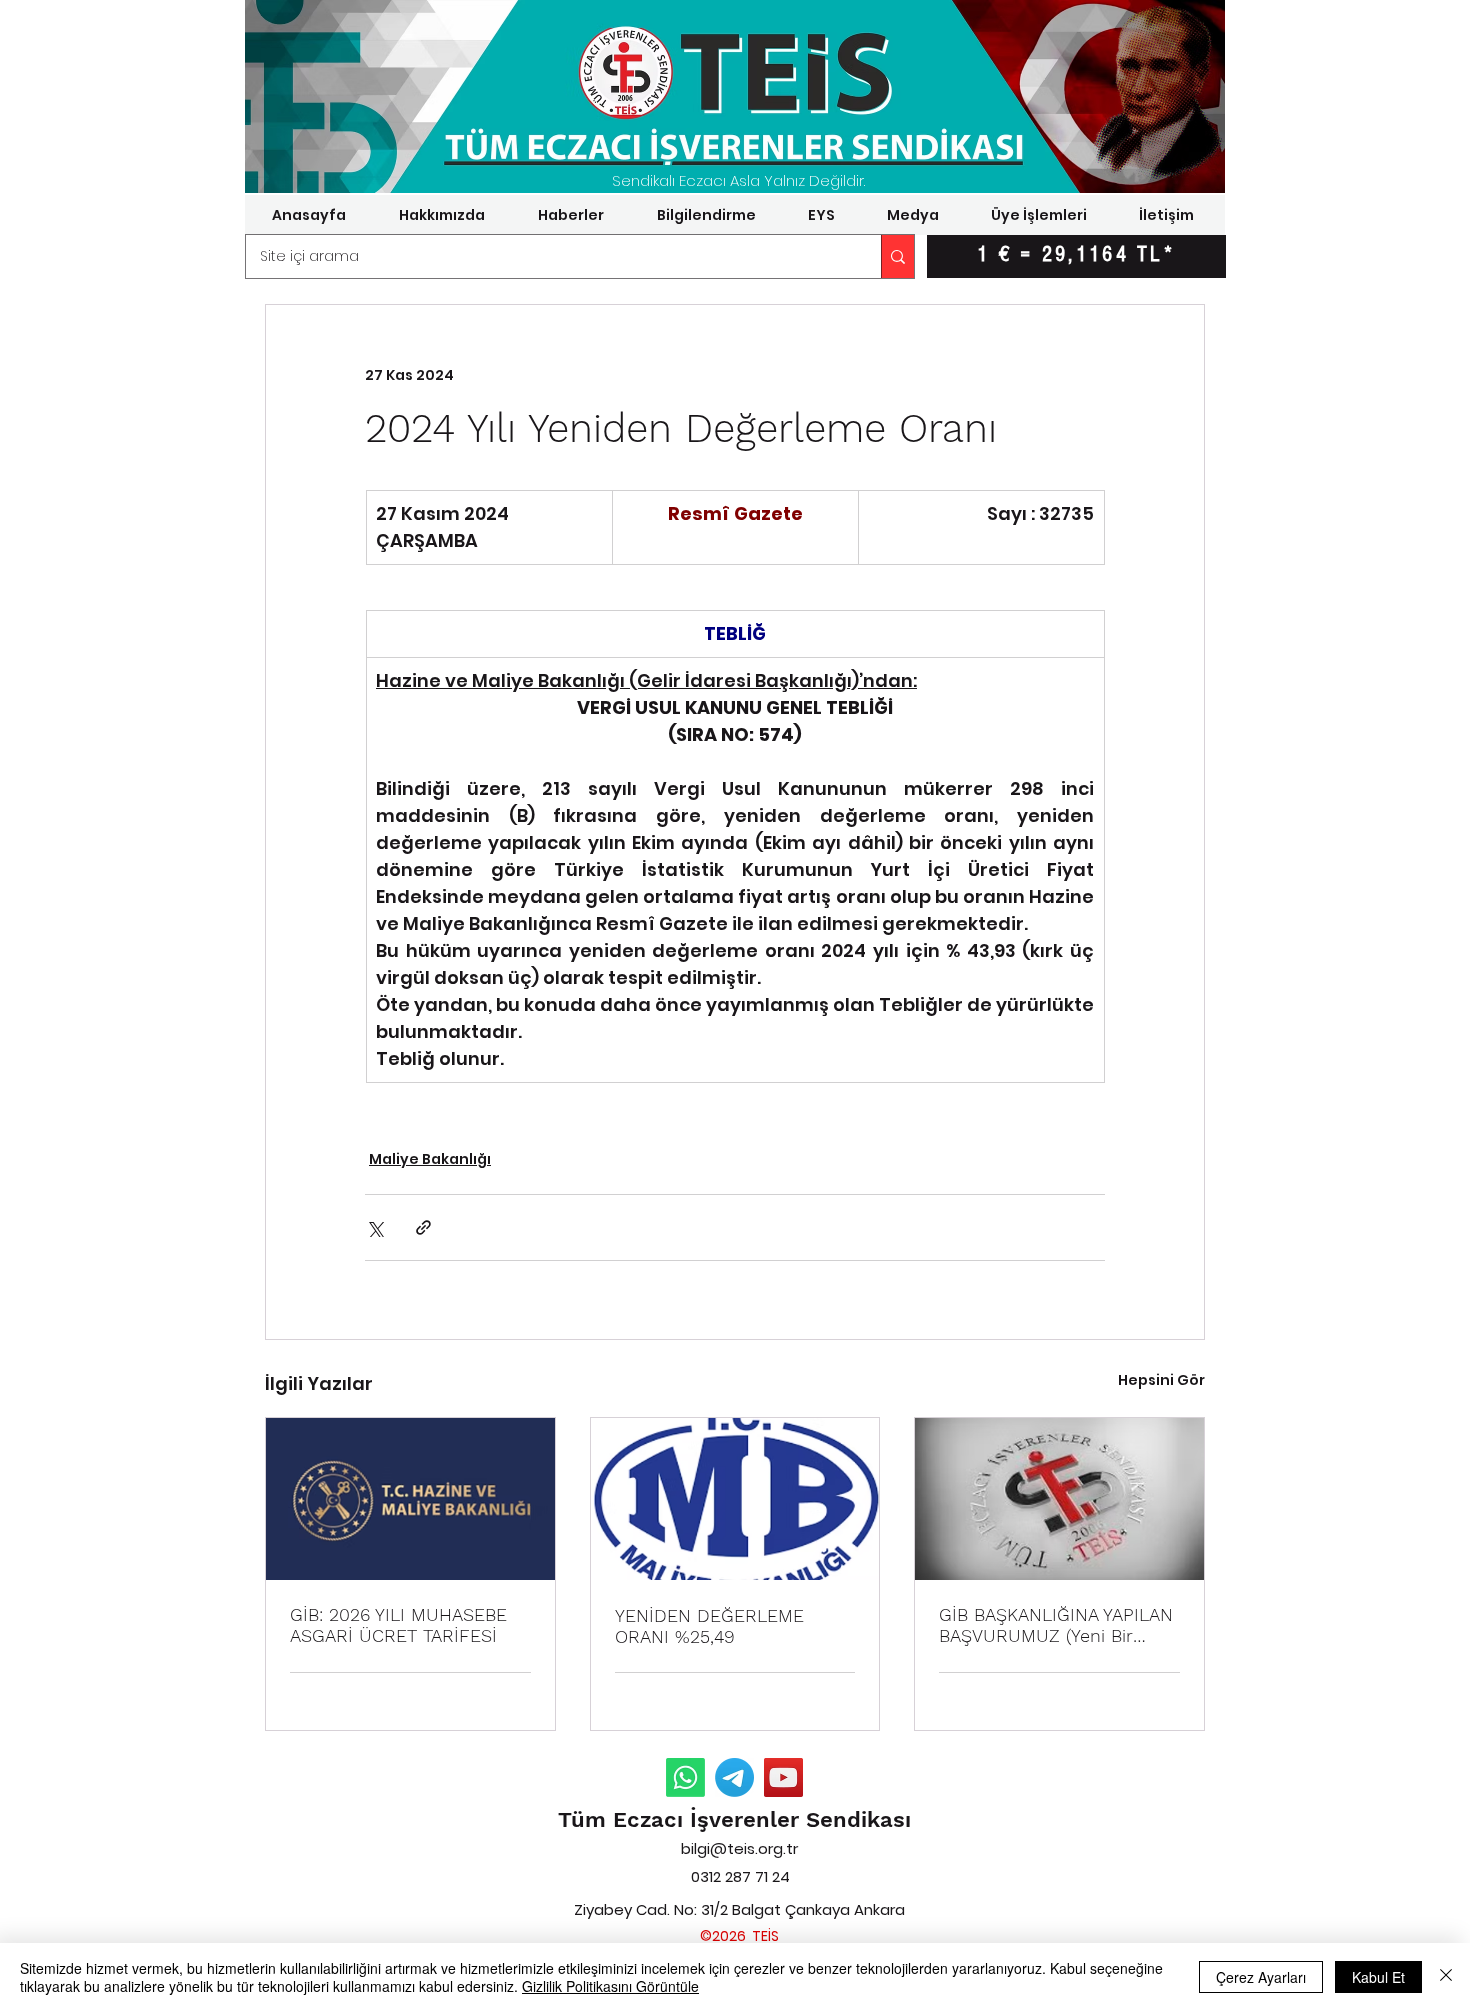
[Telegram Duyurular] (734, 1777)
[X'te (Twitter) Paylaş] (374, 1227)
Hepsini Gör (1161, 1380)
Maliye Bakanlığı (430, 1159)
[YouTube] (783, 1777)
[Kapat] (1446, 1977)
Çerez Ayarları (1261, 1977)
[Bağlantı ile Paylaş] (423, 1227)
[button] (441, 215)
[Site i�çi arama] (897, 256)
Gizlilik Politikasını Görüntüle (610, 1986)
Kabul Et (1378, 1977)
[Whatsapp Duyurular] (685, 1777)
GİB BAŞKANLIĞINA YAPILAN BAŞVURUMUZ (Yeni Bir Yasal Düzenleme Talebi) (1056, 1625)
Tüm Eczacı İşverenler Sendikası (734, 1819)
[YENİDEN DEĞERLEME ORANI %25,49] (735, 1499)
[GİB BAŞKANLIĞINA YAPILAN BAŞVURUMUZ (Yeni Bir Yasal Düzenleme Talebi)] (1059, 1499)
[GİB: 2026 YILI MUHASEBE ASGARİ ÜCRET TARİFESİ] (410, 1499)
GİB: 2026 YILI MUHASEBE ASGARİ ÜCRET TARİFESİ (398, 1625)
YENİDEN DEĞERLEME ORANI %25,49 (709, 1626)
